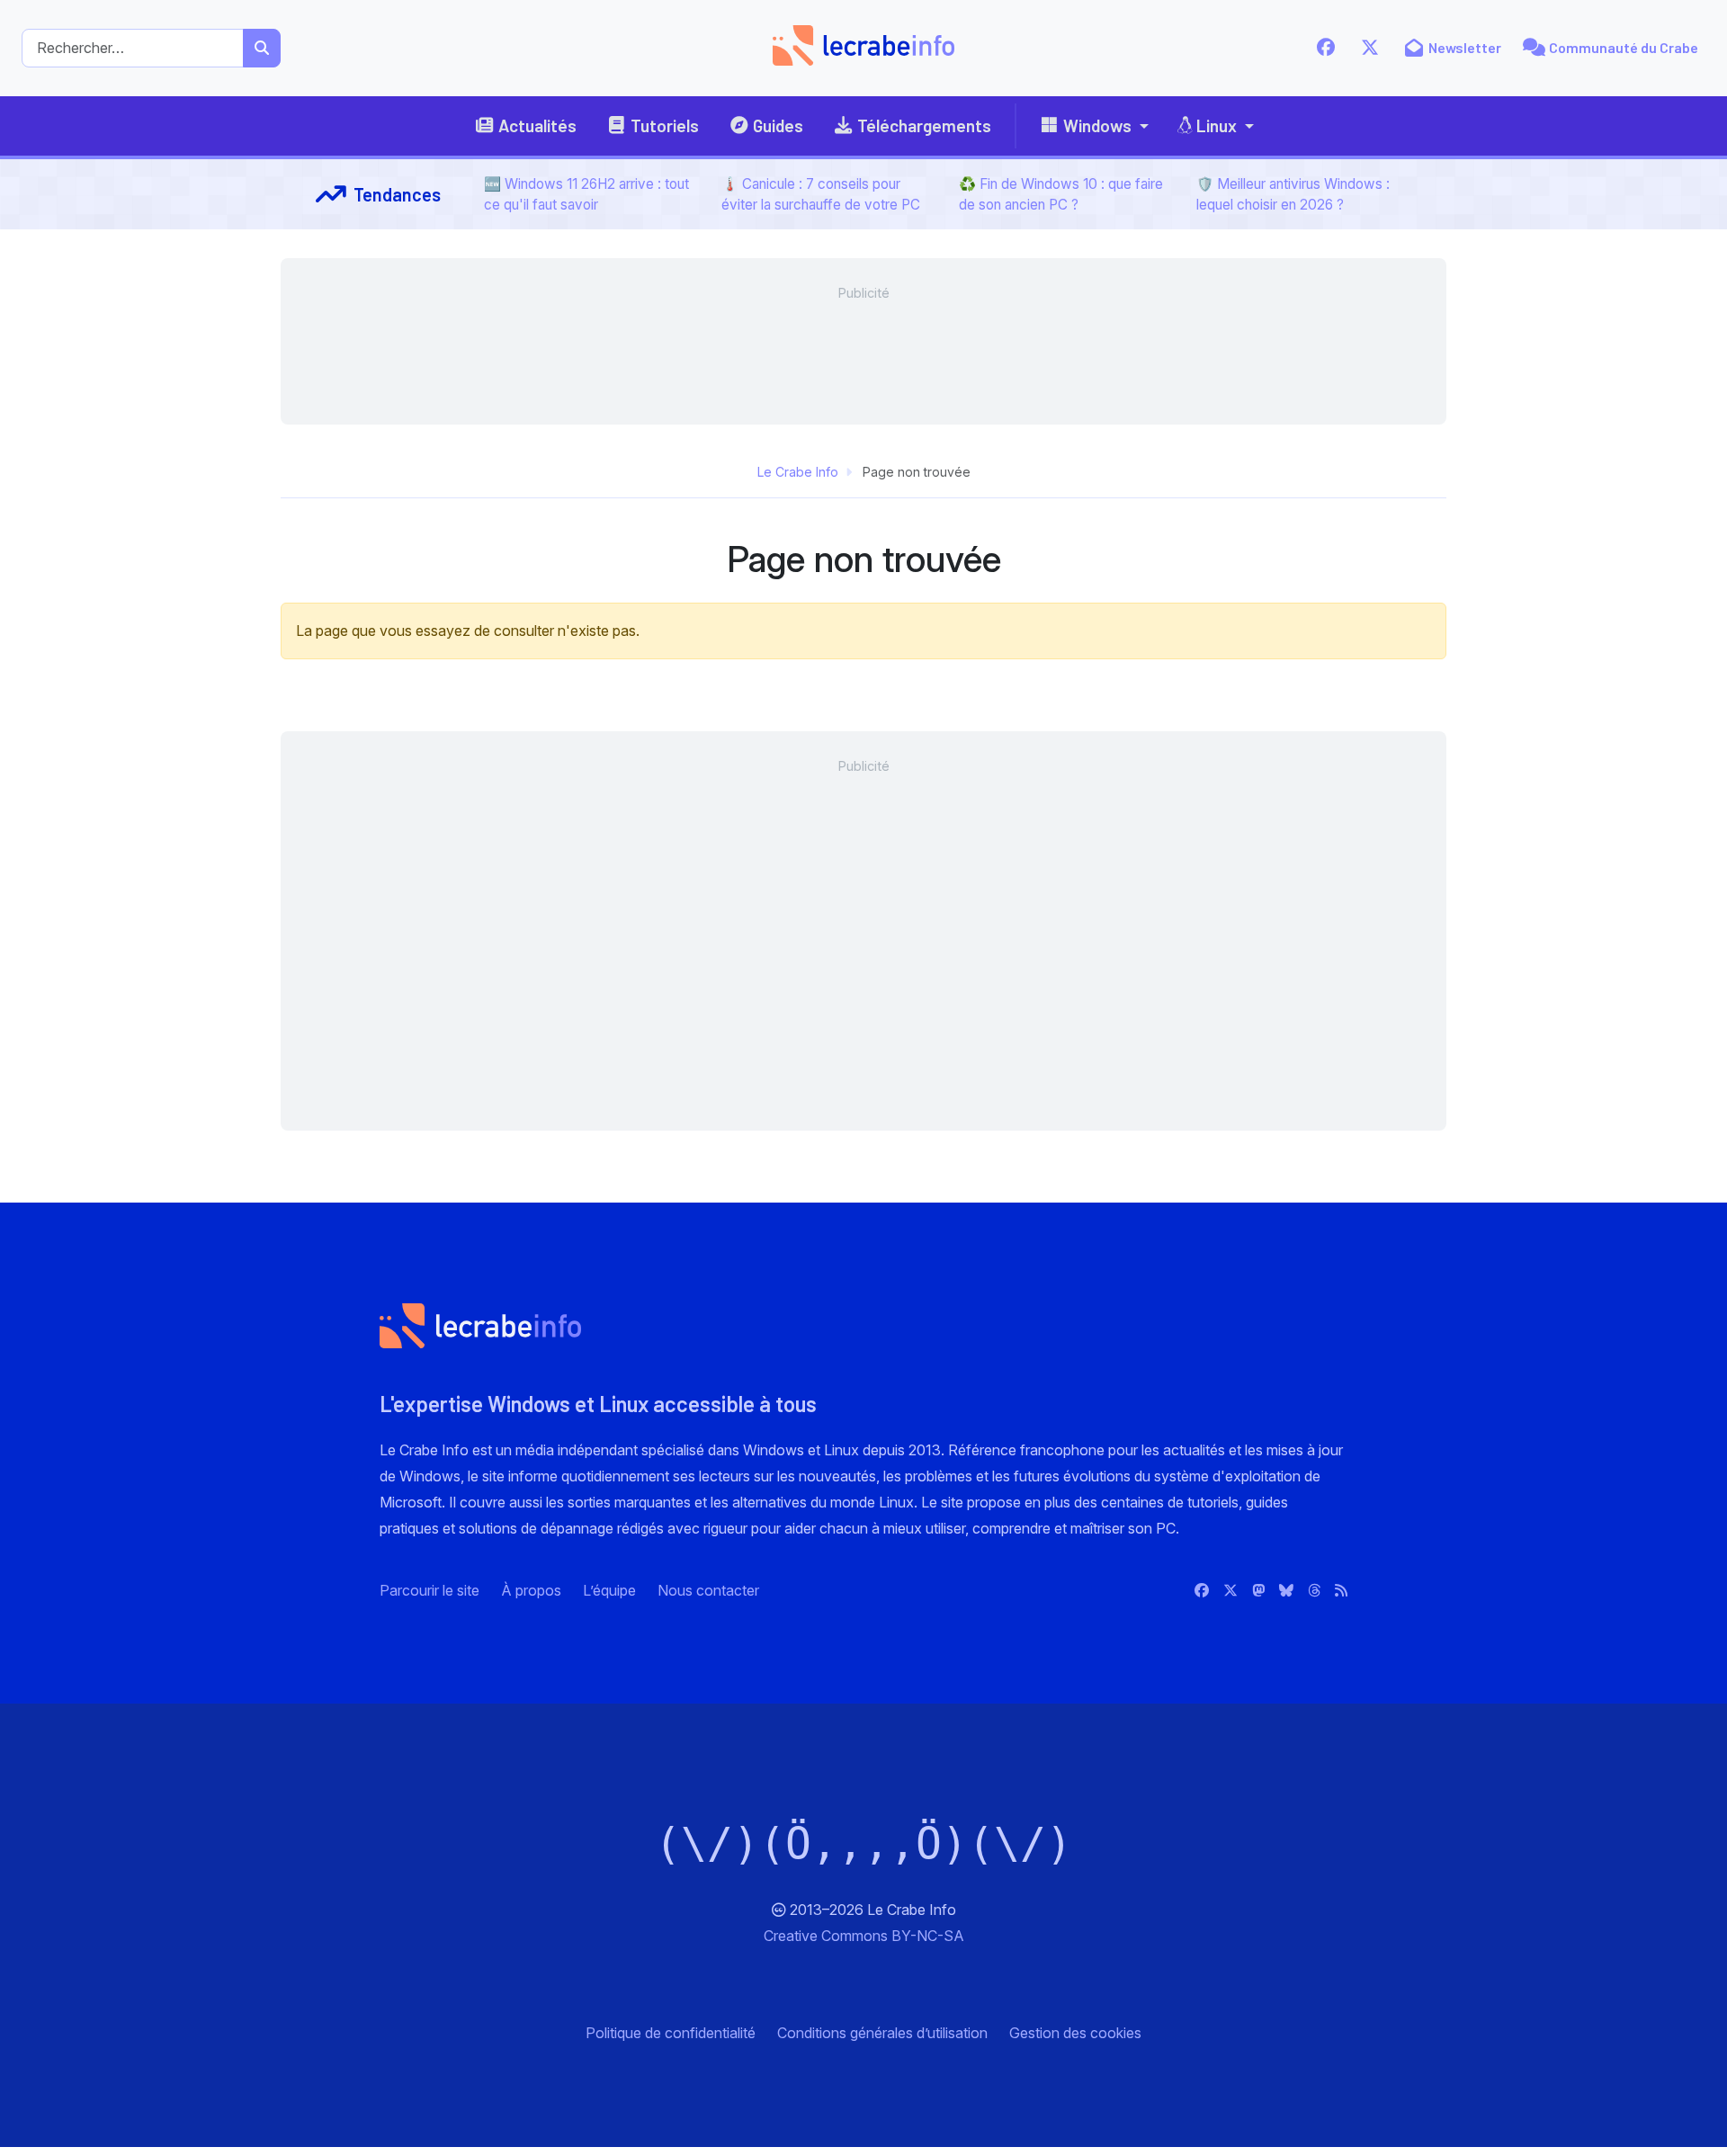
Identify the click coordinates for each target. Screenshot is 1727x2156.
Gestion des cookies (1075, 2033)
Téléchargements (924, 125)
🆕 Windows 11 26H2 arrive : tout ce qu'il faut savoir (586, 194)
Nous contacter (708, 1590)
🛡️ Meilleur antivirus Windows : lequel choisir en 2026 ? (1293, 194)
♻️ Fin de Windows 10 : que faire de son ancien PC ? (1061, 194)
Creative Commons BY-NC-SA (864, 1936)
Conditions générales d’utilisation (882, 2033)
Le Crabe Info (798, 472)
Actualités (537, 125)
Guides (778, 125)
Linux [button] (1217, 125)
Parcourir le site (430, 1590)
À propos (531, 1590)
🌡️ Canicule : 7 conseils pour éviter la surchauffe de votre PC (821, 194)
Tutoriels (665, 125)
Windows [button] (1097, 125)
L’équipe (609, 1590)
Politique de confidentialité (671, 2033)
